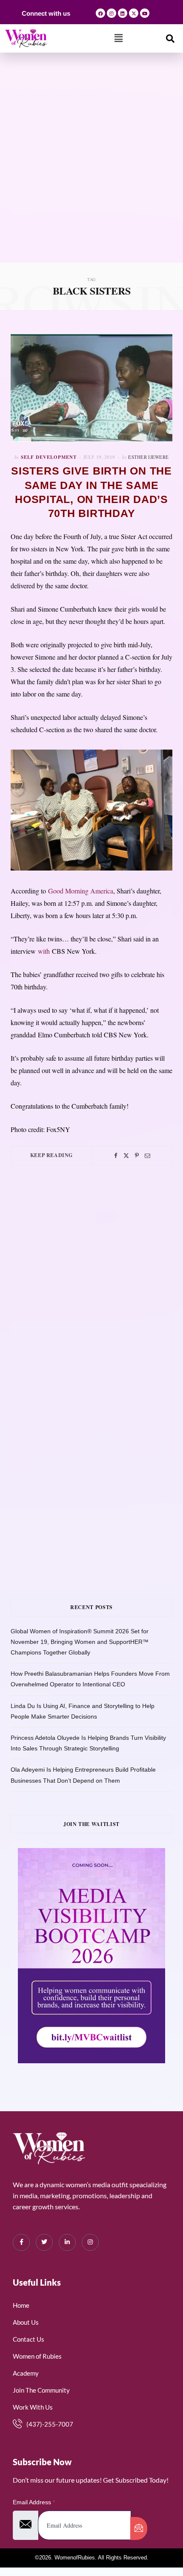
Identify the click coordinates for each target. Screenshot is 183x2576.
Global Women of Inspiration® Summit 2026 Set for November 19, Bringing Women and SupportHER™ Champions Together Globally (80, 1642)
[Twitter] (126, 1156)
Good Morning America (81, 891)
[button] (119, 38)
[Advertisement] (91, 167)
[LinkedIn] (67, 2242)
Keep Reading (51, 1155)
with (44, 951)
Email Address (34, 2502)
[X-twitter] (134, 13)
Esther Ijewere (148, 457)
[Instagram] (112, 13)
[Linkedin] (123, 13)
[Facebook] (100, 13)
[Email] (147, 1156)
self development (49, 457)
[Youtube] (145, 13)
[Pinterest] (137, 1156)
